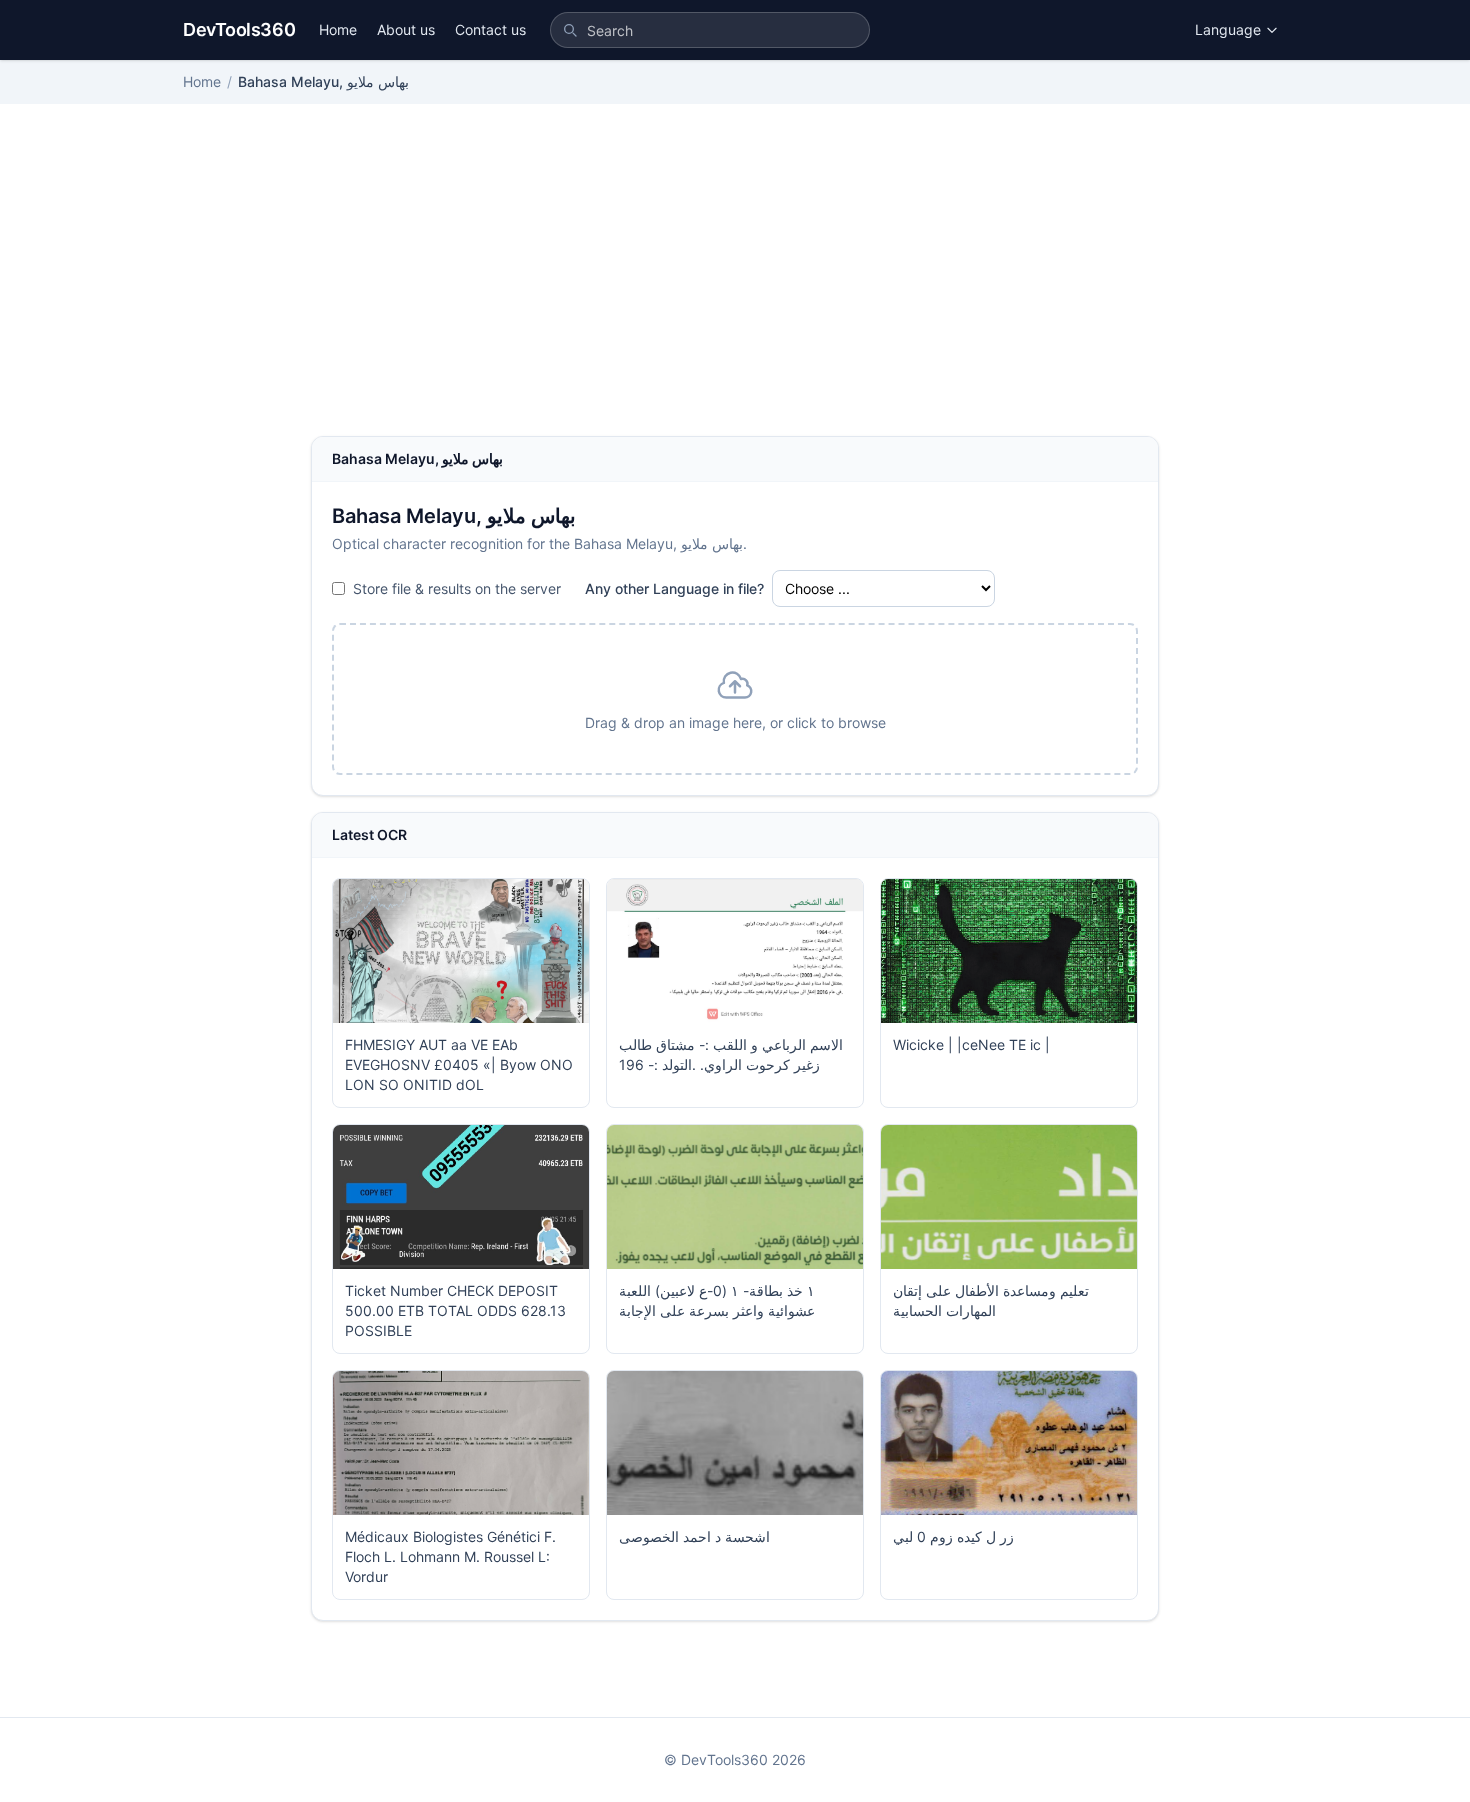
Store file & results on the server (457, 588)
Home (338, 29)
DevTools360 (239, 29)
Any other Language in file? (674, 588)
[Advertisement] (735, 286)
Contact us (490, 29)
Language (1228, 29)
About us (406, 29)
